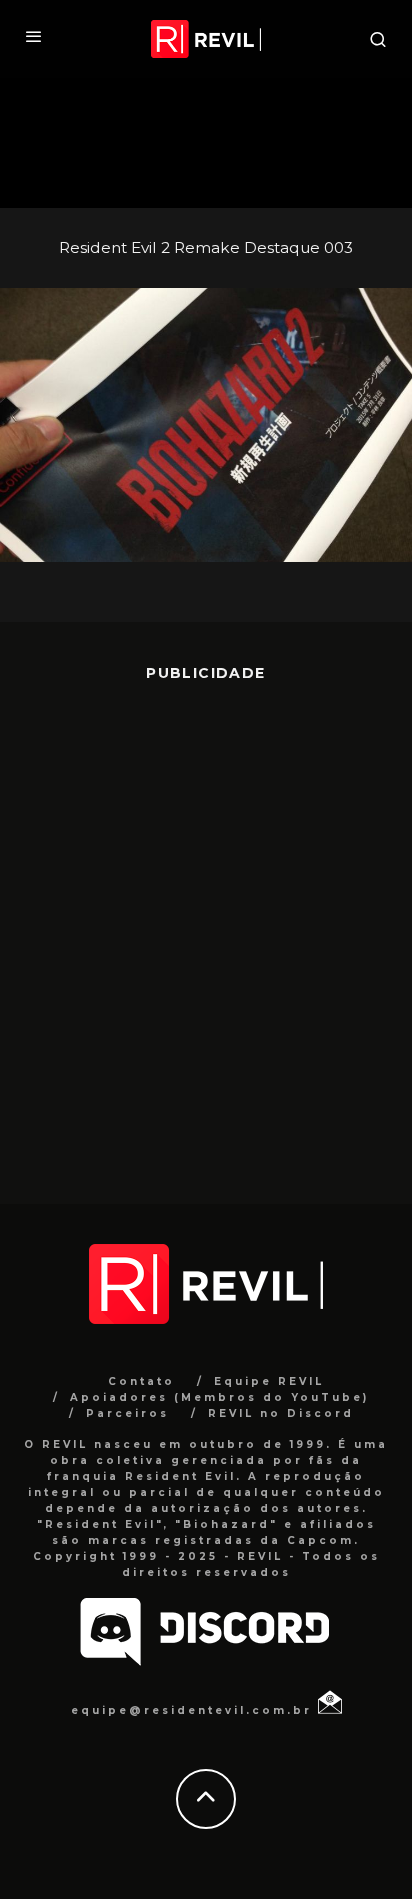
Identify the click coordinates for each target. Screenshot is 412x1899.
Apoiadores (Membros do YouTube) (219, 1397)
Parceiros (127, 1413)
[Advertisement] (206, 928)
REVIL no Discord (281, 1413)
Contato (141, 1381)
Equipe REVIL (269, 1381)
